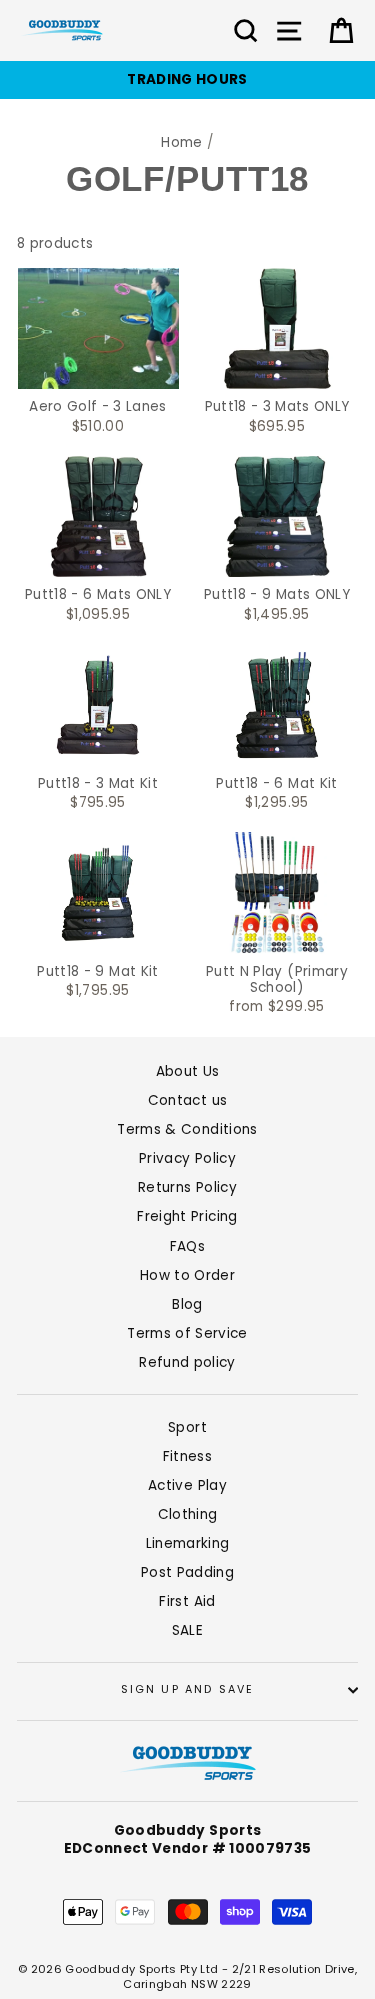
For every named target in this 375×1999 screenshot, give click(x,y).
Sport (187, 1427)
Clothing (188, 1514)
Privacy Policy (187, 1158)
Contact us (187, 1100)
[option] (187, 80)
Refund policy (187, 1362)
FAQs (187, 1246)
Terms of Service (187, 1333)
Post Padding (187, 1572)
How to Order (187, 1275)
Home (181, 142)
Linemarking (188, 1543)
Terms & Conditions (187, 1129)
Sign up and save (188, 1689)
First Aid (187, 1601)
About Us (188, 1071)
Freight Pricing (187, 1216)
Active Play (187, 1485)
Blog (187, 1304)
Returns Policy (187, 1187)
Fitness (187, 1456)
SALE (187, 1630)
